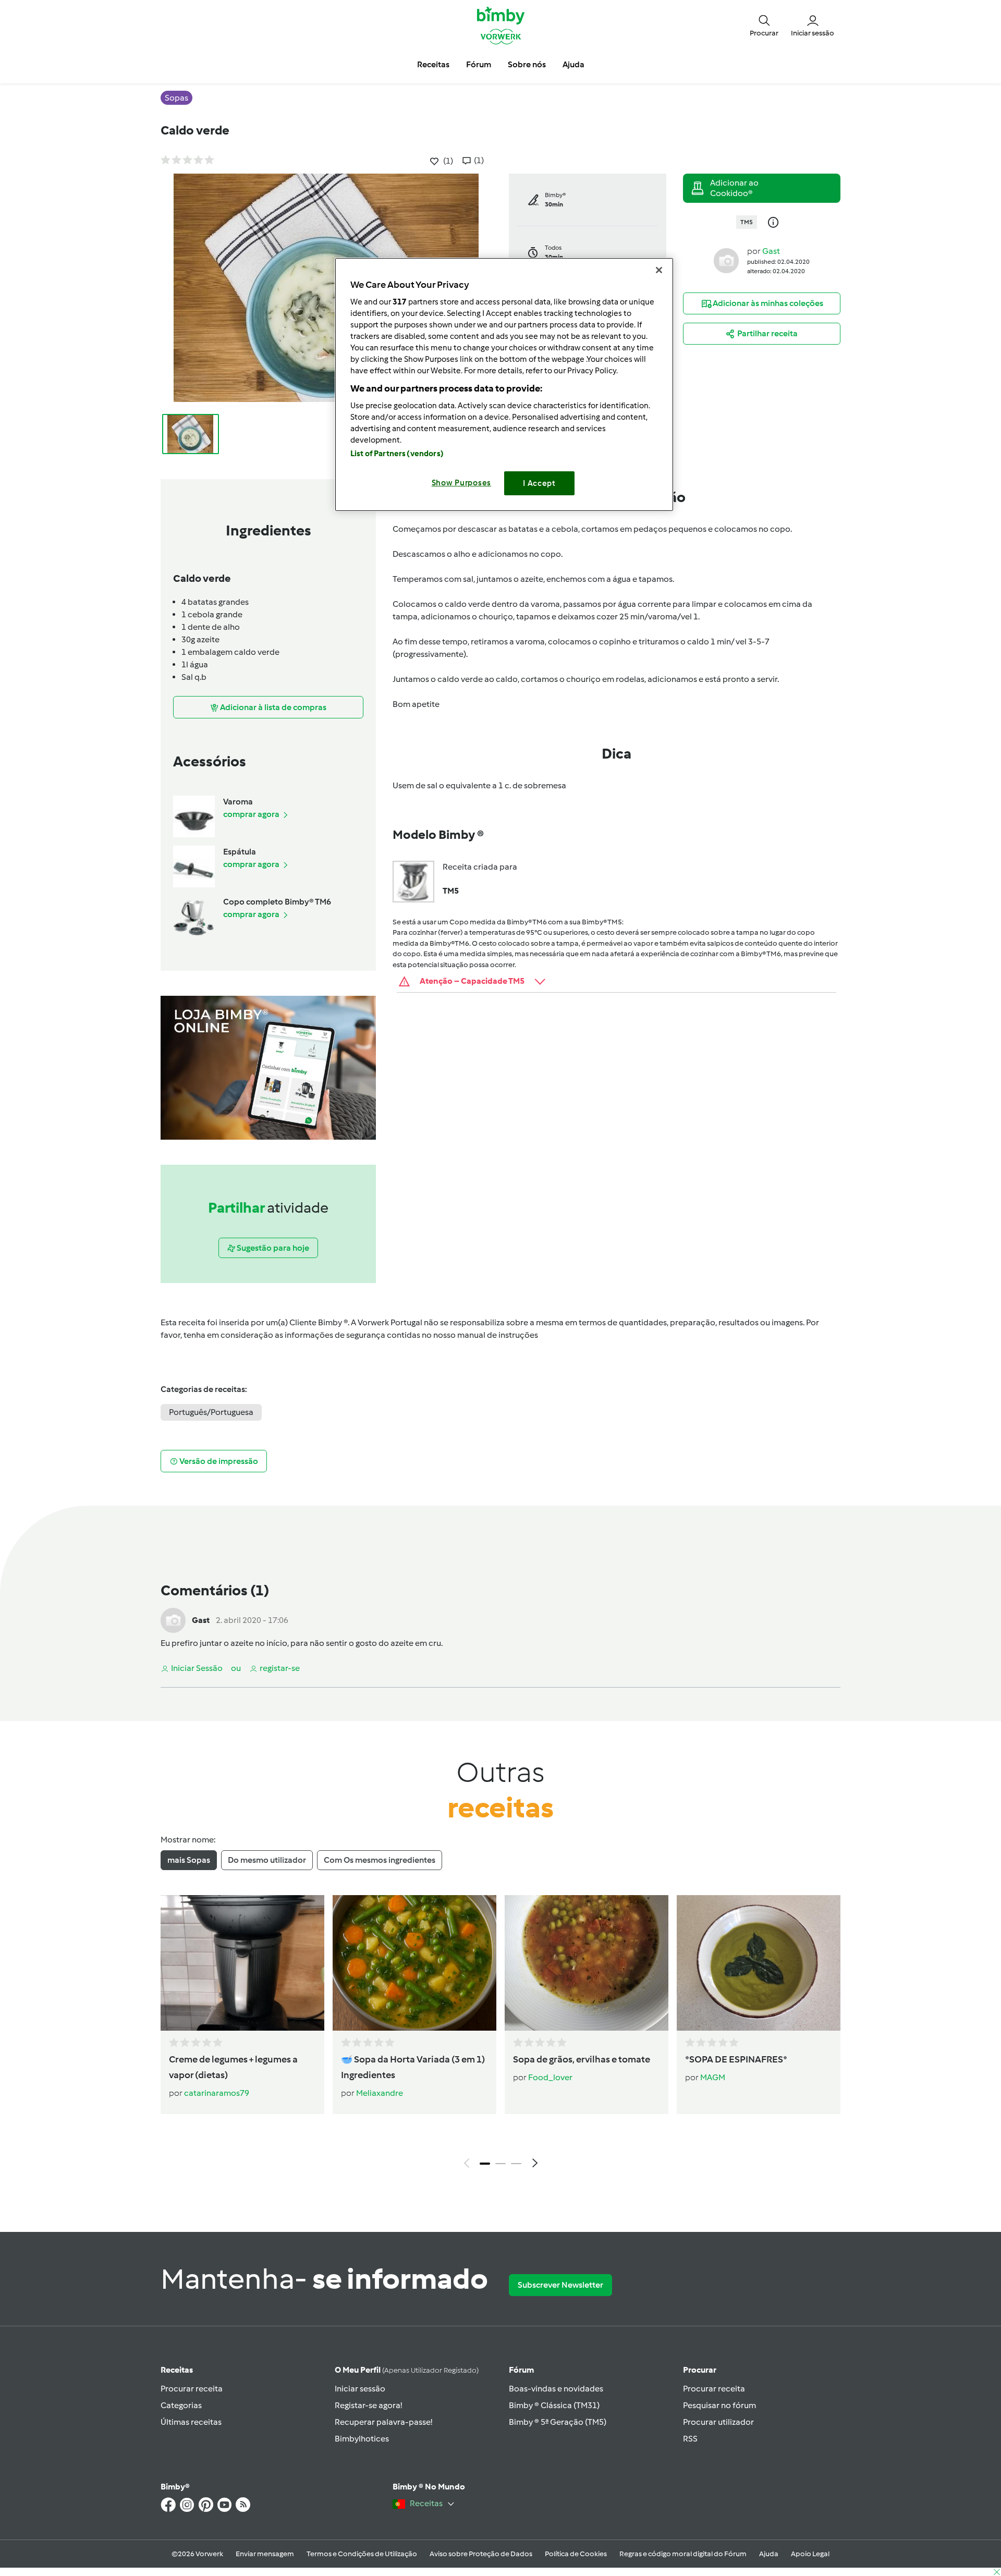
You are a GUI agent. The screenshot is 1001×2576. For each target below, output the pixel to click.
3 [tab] (516, 2164)
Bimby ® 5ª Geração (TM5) (558, 2422)
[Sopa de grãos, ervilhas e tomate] (587, 1963)
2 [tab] (500, 2164)
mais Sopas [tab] (189, 1860)
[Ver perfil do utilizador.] (726, 260)
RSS (690, 2439)
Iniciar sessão (360, 2389)
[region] (504, 384)
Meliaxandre (380, 2093)
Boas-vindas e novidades (556, 2389)
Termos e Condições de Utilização (362, 2554)
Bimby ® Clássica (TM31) (554, 2405)
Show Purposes (462, 483)
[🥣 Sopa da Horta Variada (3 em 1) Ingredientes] (414, 1963)
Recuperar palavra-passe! (383, 2422)
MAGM (713, 2077)
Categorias (181, 2405)
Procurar (700, 2370)
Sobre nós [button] (527, 64)
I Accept (539, 483)
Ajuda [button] (573, 64)
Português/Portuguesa (211, 1412)
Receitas (177, 2370)
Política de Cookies (576, 2554)
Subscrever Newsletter (560, 2285)
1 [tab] (485, 2164)
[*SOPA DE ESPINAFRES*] (759, 1963)
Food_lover (550, 2077)
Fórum (521, 2370)
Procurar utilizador (718, 2422)
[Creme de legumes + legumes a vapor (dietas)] (242, 1963)
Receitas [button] (433, 64)
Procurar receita (192, 2389)
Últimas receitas (191, 2422)
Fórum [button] (479, 64)
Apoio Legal (810, 2554)
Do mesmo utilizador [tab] (267, 1860)
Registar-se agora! (368, 2405)
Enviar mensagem (265, 2554)
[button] (764, 25)
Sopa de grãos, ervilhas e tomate (582, 2059)
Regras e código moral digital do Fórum (683, 2554)
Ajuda (769, 2554)
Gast (771, 251)
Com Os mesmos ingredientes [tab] (380, 1860)
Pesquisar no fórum (719, 2405)
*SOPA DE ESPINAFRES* (736, 2059)
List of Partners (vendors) (397, 454)
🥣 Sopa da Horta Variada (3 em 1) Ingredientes (413, 2067)
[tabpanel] (500, 2034)
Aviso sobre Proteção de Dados (481, 2554)
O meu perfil (407, 2370)
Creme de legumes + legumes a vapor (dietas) (233, 2067)
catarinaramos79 (217, 2093)
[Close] (659, 270)
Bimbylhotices (362, 2439)
